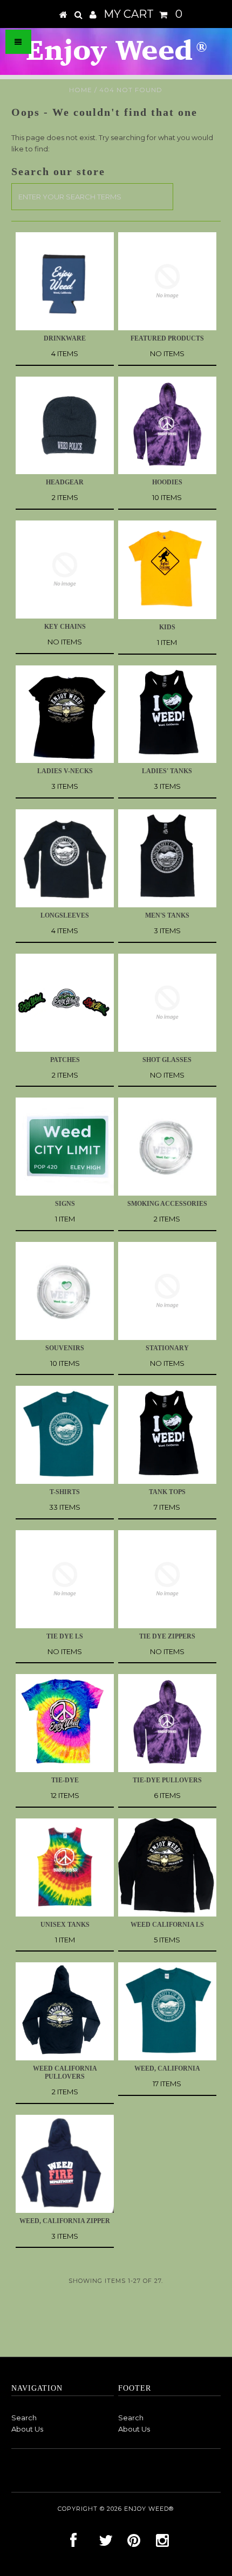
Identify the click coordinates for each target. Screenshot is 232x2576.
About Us (27, 2429)
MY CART (143, 14)
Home (81, 90)
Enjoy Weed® (149, 2509)
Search (24, 2418)
